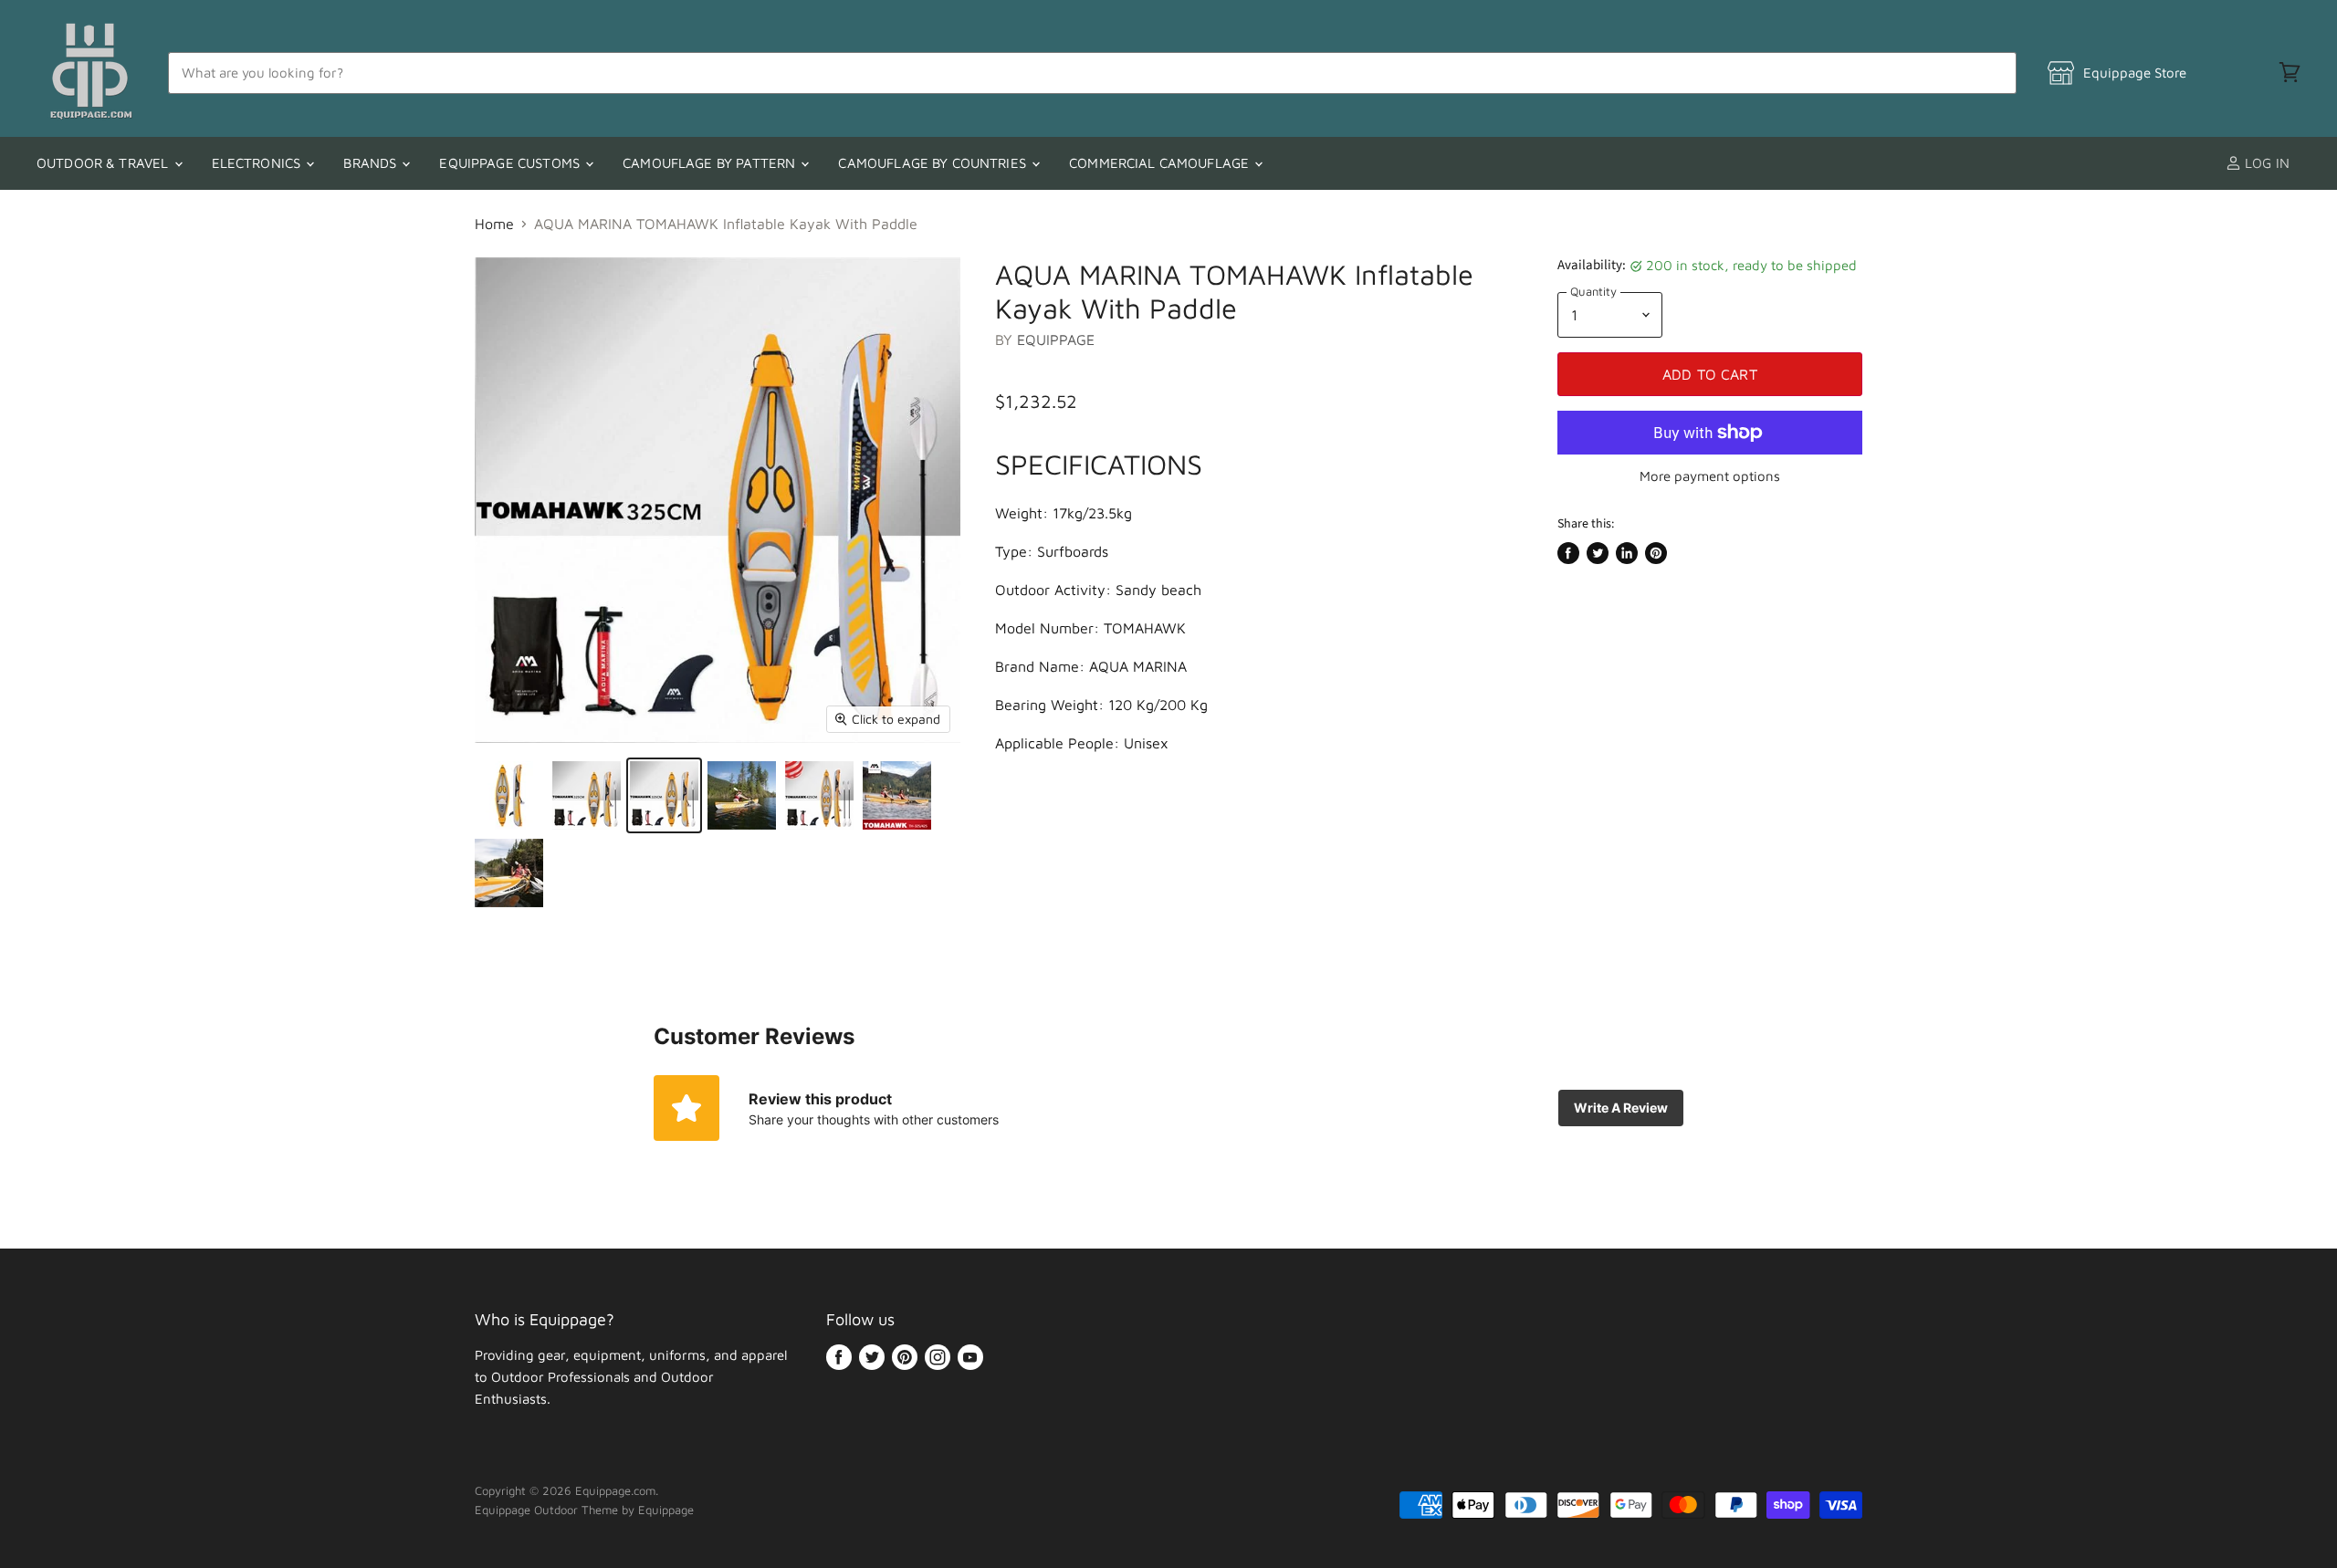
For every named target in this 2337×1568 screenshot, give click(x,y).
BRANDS (372, 163)
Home (494, 224)
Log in (2265, 163)
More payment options (1710, 476)
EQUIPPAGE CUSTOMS (511, 163)
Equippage (1056, 340)
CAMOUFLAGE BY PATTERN (711, 163)
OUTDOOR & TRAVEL (105, 163)
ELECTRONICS (258, 163)
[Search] (1992, 73)
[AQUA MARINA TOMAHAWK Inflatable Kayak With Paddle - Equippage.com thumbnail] (509, 795)
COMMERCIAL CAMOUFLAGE (1161, 163)
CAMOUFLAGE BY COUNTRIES (934, 163)
